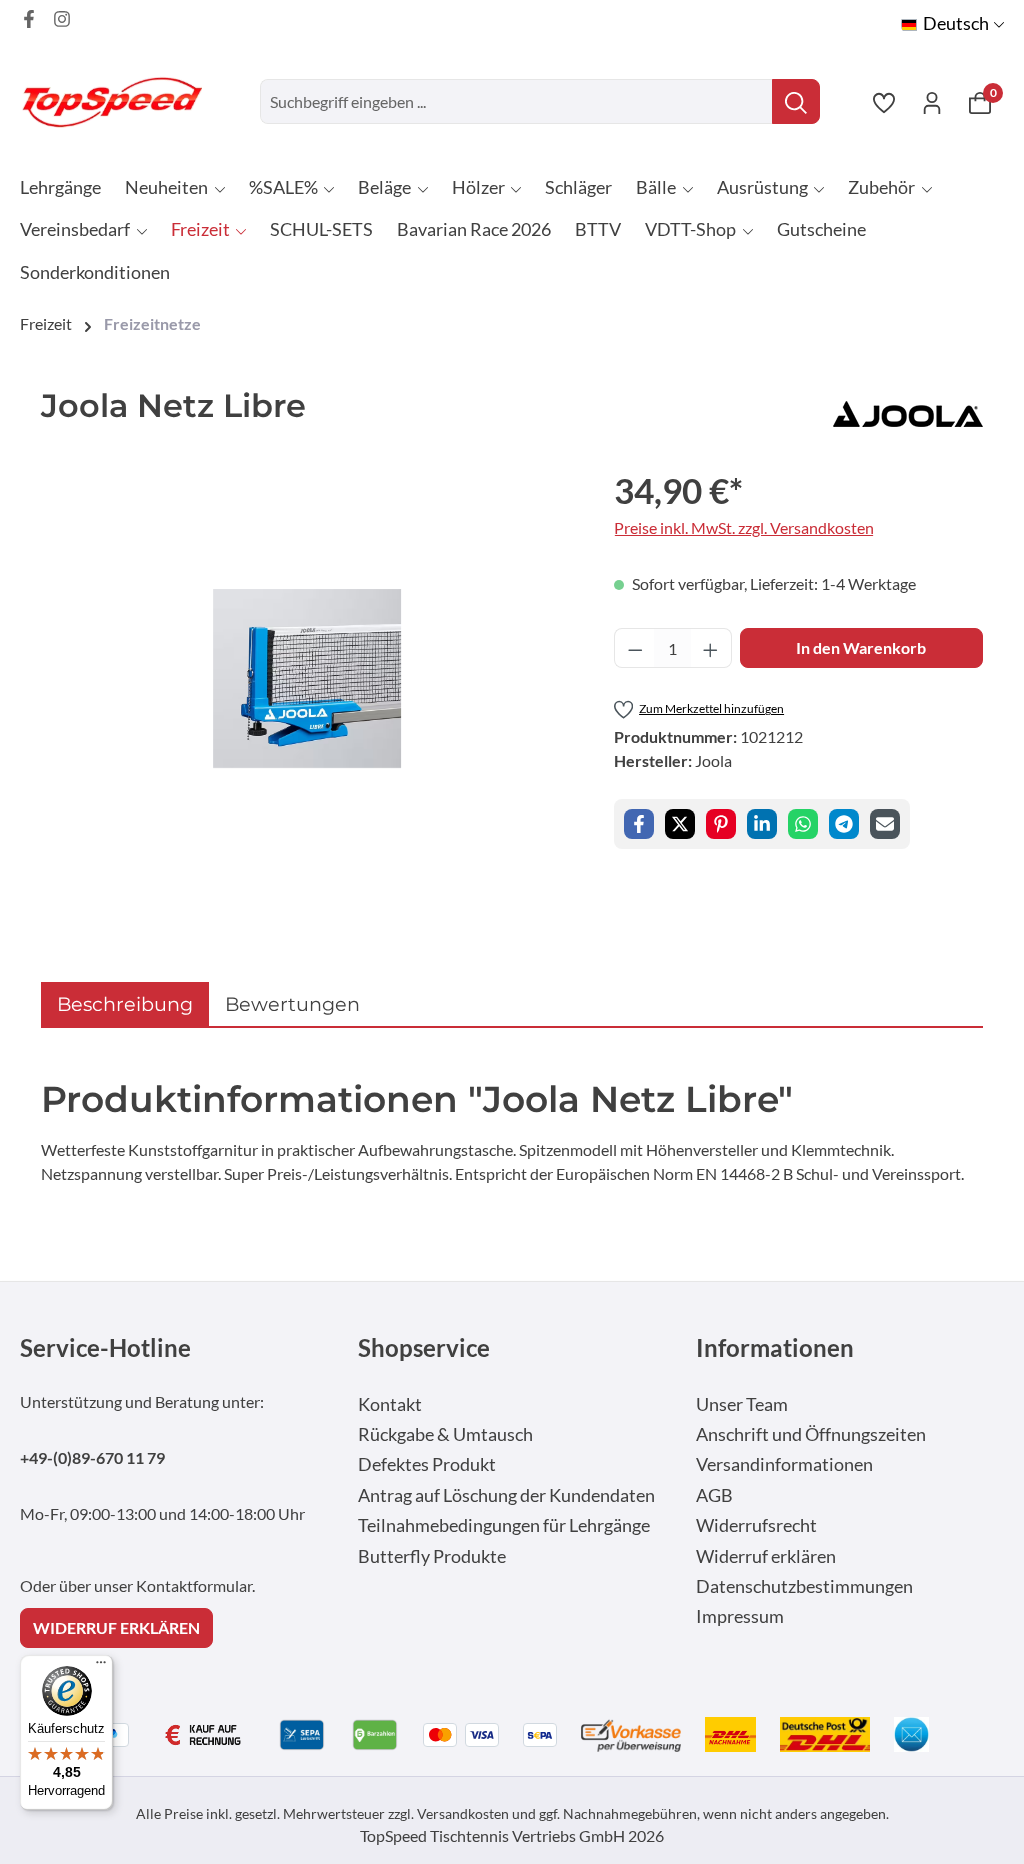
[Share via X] (680, 824)
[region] (307, 679)
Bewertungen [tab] (292, 1004)
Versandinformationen (784, 1464)
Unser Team (742, 1404)
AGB (714, 1495)
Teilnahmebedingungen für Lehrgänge (504, 1525)
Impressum (740, 1616)
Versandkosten (463, 1813)
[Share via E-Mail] (885, 824)
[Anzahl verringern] (635, 648)
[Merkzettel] (884, 102)
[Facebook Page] (29, 19)
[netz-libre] (307, 678)
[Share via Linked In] (762, 824)
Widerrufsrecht (756, 1525)
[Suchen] (796, 101)
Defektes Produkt (427, 1464)
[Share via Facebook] (639, 824)
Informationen (775, 1347)
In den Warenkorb (861, 647)
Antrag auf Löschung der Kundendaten (506, 1495)
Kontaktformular (194, 1585)
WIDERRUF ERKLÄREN (116, 1627)
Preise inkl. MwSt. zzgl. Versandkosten (744, 527)
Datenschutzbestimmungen (804, 1586)
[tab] (125, 1004)
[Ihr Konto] (932, 102)
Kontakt (390, 1404)
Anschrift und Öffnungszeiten (811, 1434)
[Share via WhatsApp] (803, 824)
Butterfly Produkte (432, 1556)
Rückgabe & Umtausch (445, 1434)
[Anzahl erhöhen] (711, 648)
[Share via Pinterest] (721, 824)
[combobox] (516, 101)
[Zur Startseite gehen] (120, 101)
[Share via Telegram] (844, 824)
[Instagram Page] (62, 19)
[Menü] (101, 1667)
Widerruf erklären (766, 1556)
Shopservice (424, 1347)
